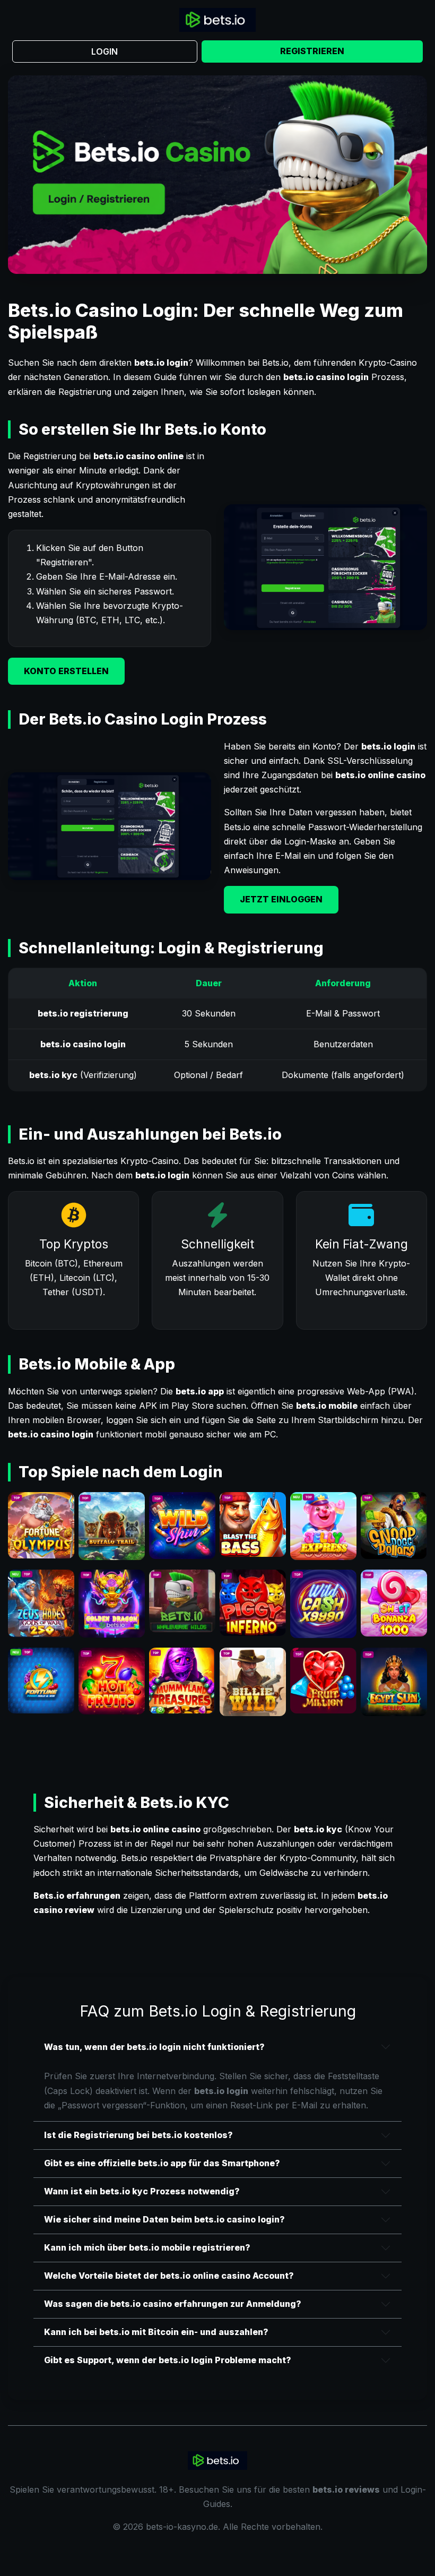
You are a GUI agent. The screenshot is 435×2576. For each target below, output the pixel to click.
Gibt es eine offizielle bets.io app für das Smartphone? (162, 2163)
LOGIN (105, 51)
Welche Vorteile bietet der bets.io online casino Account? (169, 2276)
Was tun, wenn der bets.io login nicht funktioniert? (154, 2047)
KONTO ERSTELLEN (66, 671)
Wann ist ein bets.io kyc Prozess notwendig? (142, 2191)
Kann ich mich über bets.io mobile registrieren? (147, 2247)
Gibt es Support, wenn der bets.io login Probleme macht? (168, 2360)
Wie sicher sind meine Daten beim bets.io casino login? (164, 2219)
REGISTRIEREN (312, 51)
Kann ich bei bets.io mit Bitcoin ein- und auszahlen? (156, 2332)
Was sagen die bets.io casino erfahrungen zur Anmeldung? (173, 2304)
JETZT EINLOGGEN (281, 899)
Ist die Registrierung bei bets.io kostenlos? (138, 2135)
